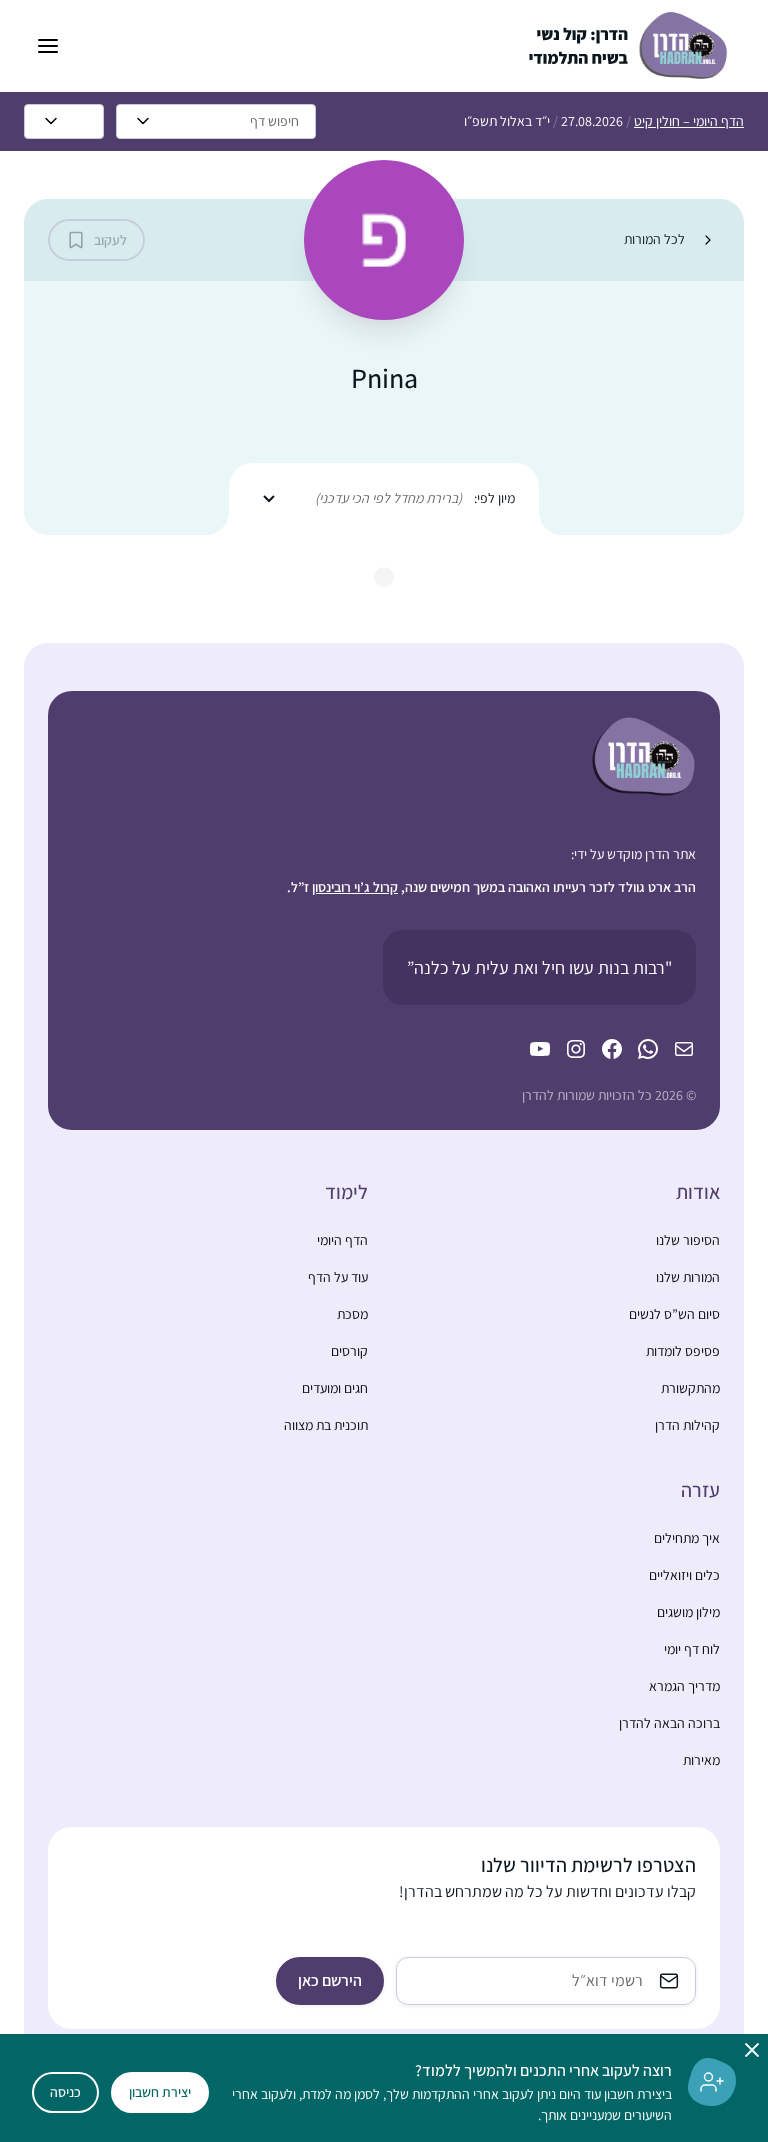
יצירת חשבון (160, 2092)
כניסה (65, 2092)
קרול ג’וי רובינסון (355, 887)
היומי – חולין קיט (689, 121)
